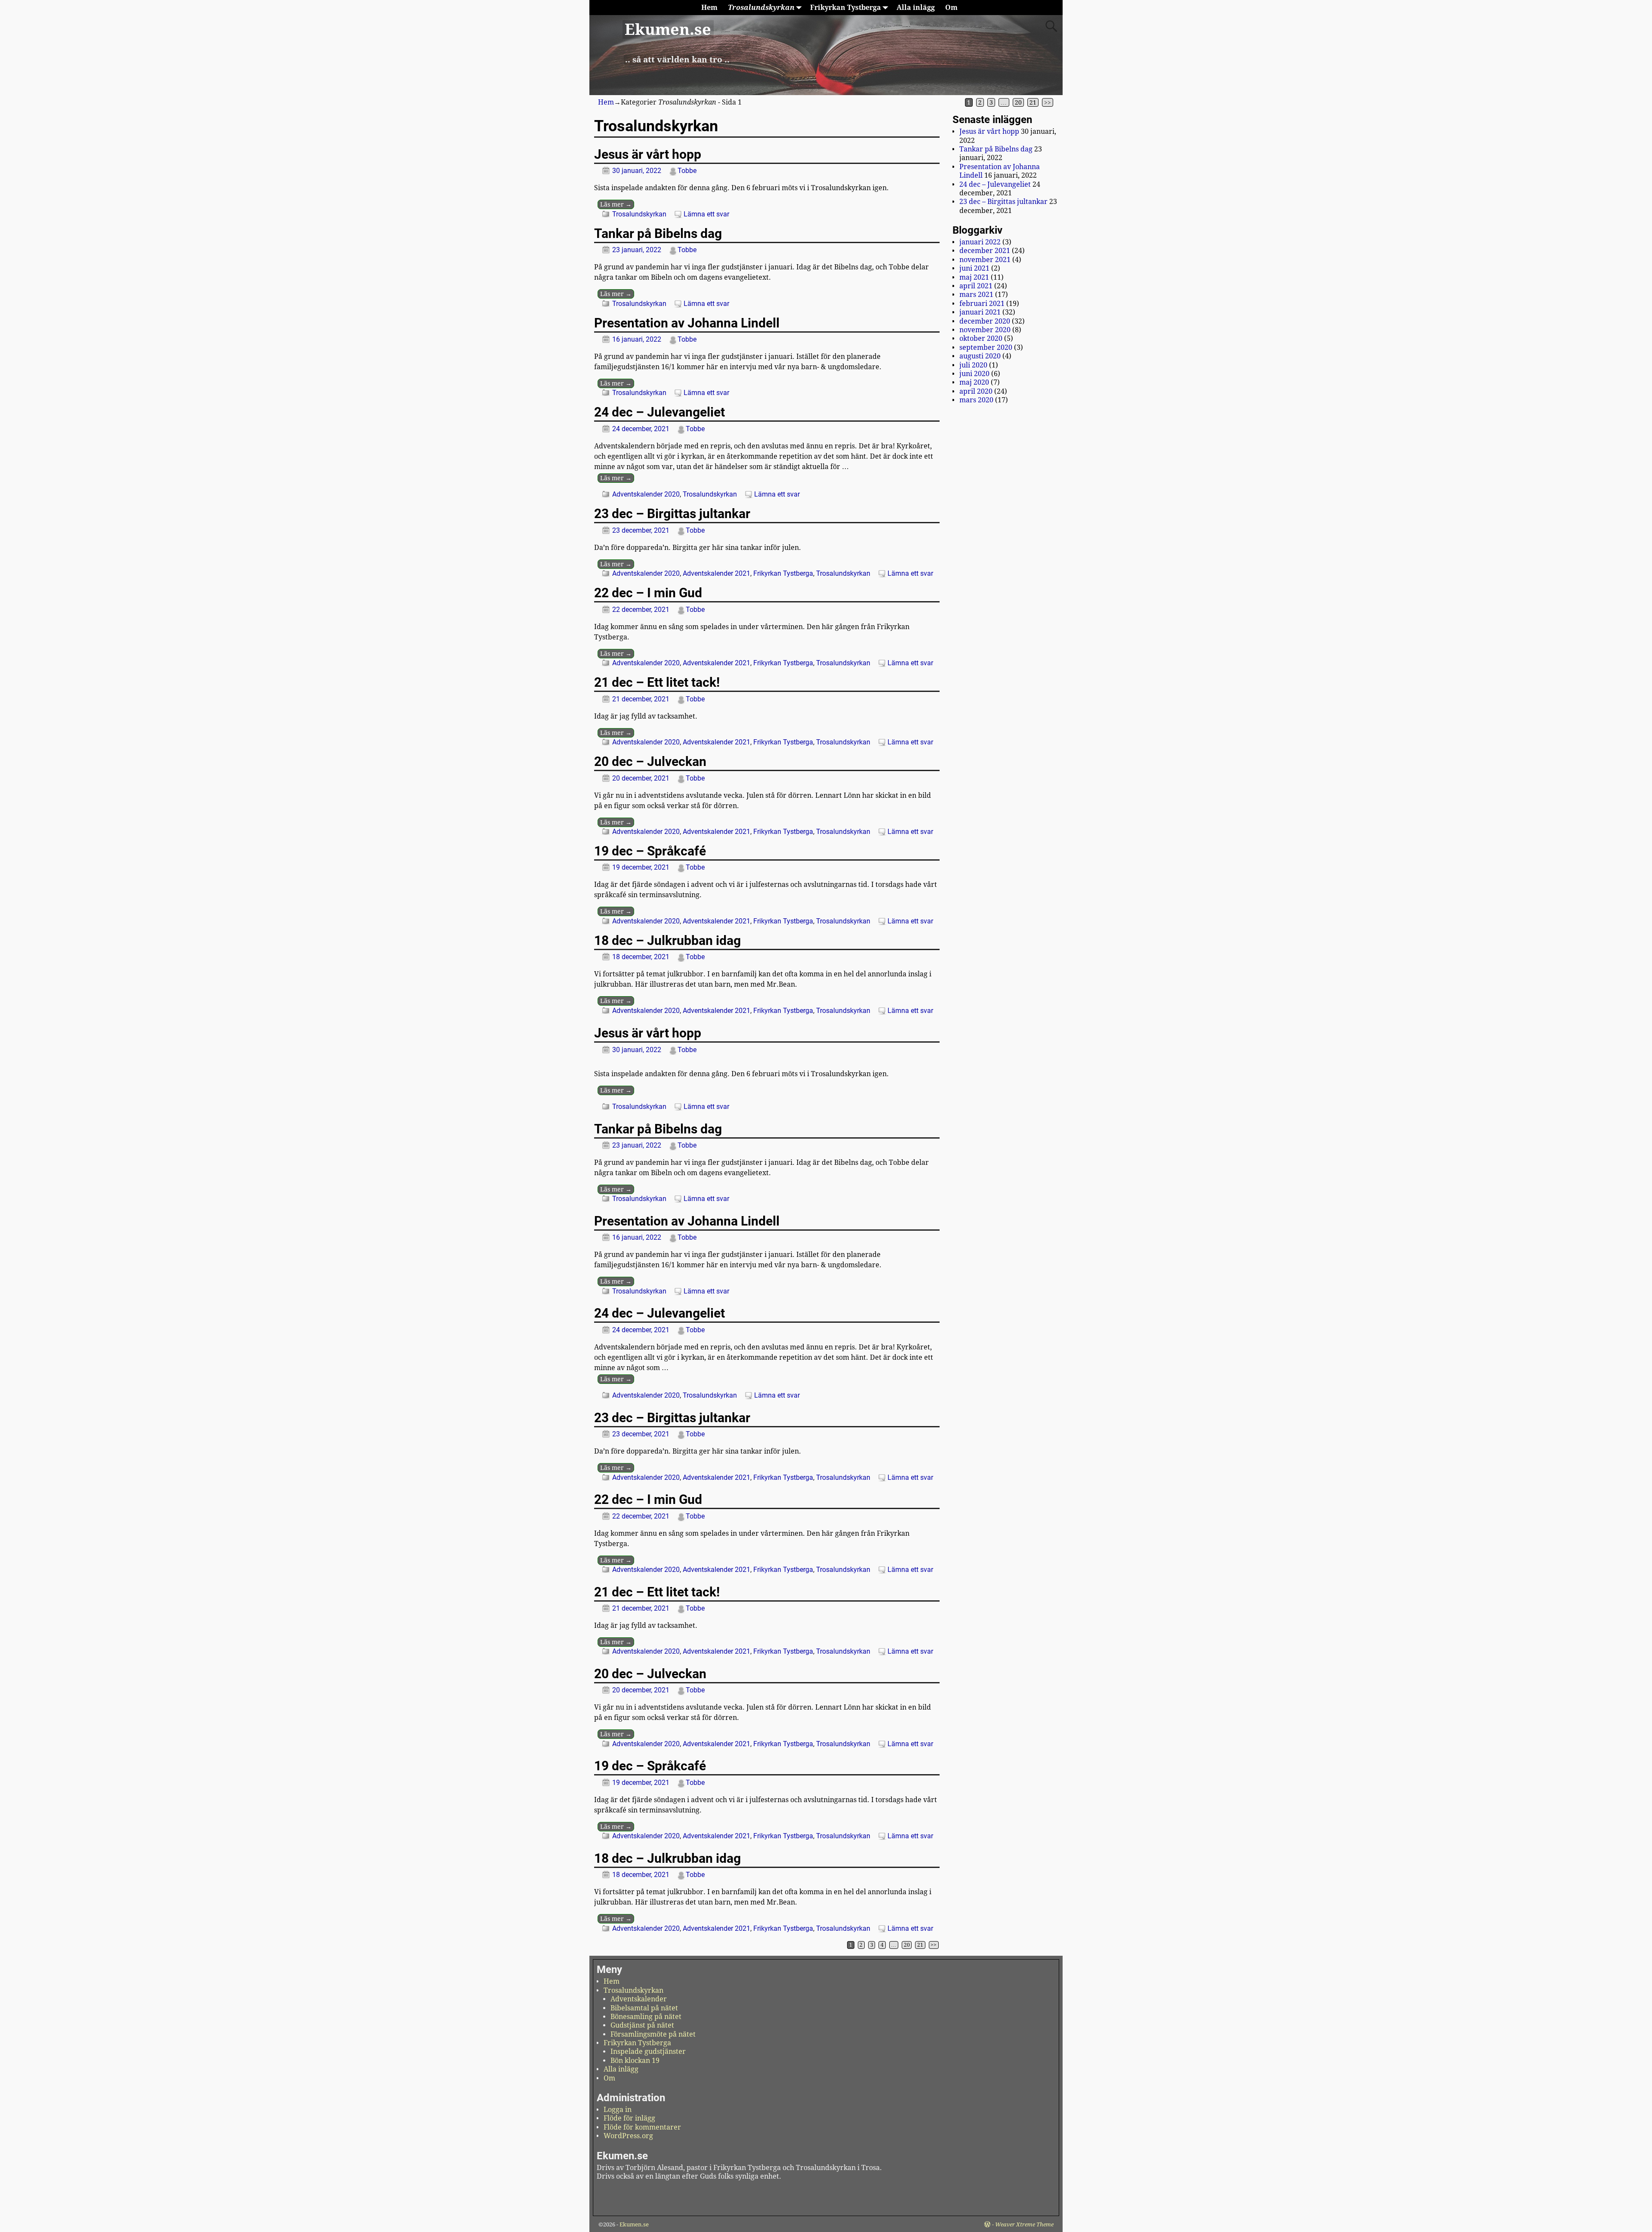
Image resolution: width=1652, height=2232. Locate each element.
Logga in (618, 2110)
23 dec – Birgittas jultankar (672, 514)
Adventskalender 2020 (646, 494)
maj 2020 (974, 382)
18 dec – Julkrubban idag (667, 940)
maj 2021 (974, 277)
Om (951, 8)
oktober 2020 (981, 338)
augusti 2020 (980, 356)
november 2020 (985, 330)
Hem (709, 8)
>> (1048, 102)
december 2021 (985, 251)
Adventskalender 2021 (717, 573)
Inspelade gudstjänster (648, 2051)
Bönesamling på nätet (646, 2017)
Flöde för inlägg (629, 2118)
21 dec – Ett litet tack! (657, 682)
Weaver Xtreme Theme (1024, 2224)
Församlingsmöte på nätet (653, 2034)
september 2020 (986, 347)
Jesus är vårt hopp (648, 154)
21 (1033, 102)
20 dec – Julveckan (650, 761)
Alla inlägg (916, 8)
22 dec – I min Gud (648, 593)
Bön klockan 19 (635, 2061)
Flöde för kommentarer (642, 2127)
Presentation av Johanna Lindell (687, 323)
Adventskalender (639, 1999)
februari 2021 (982, 304)
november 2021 (985, 260)
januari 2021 (980, 312)
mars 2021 (976, 295)
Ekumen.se (668, 29)
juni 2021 (974, 268)
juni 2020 (974, 374)
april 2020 (976, 391)
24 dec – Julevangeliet (660, 412)
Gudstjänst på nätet (642, 2025)
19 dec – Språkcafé (650, 851)
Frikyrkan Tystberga (846, 8)
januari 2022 (980, 242)
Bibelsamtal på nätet (644, 2008)
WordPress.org (628, 2136)
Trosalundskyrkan (761, 8)
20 (1018, 102)
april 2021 (976, 286)
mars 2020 (976, 400)
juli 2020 (973, 365)
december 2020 (985, 321)
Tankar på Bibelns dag (658, 233)
